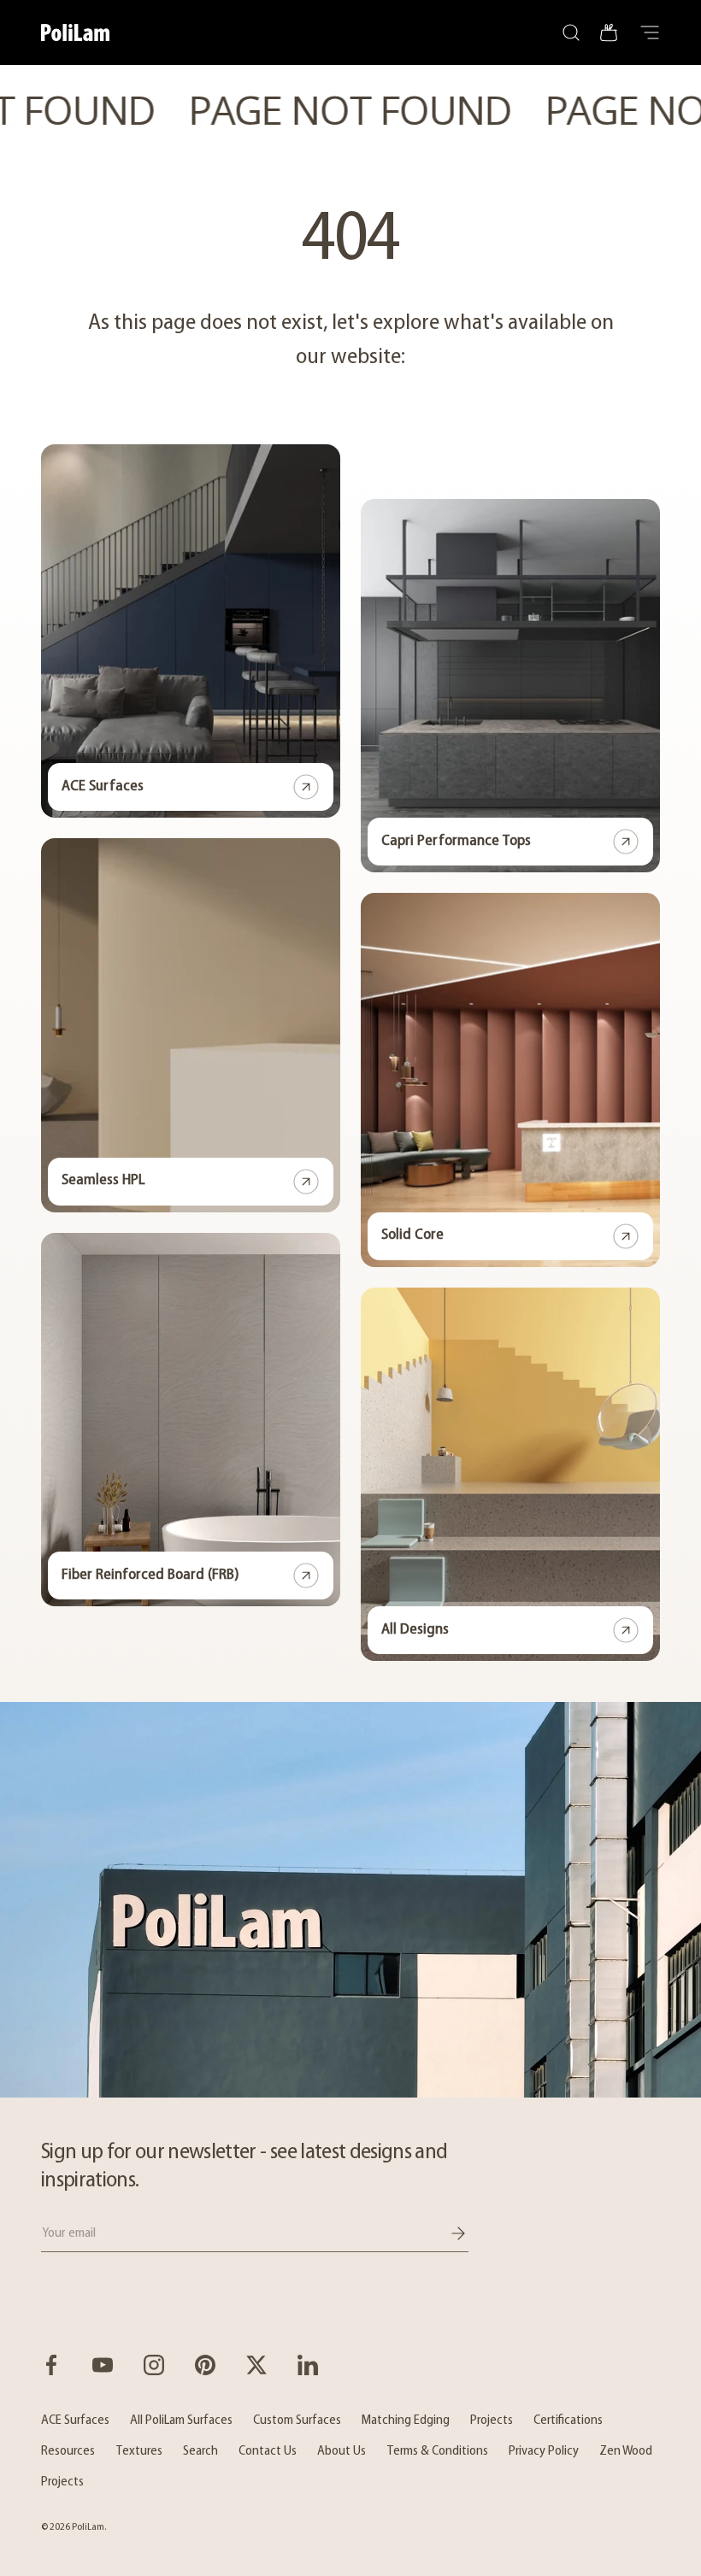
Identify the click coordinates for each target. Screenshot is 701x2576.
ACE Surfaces (103, 787)
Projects (492, 2421)
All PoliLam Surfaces (181, 2421)
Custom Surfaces (297, 2421)
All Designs (415, 1630)
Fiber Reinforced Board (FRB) (150, 1576)
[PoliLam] (350, 1900)
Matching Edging (406, 2421)
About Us (342, 2451)
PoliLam (88, 2527)
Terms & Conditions (437, 2451)
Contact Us (268, 2451)
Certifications (568, 2421)
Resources (68, 2451)
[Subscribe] (446, 2233)
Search (200, 2451)
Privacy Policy (544, 2451)
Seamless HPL (103, 1181)
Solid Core (412, 1235)
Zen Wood (626, 2451)
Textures (139, 2451)
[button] (609, 32)
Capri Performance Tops (456, 842)
